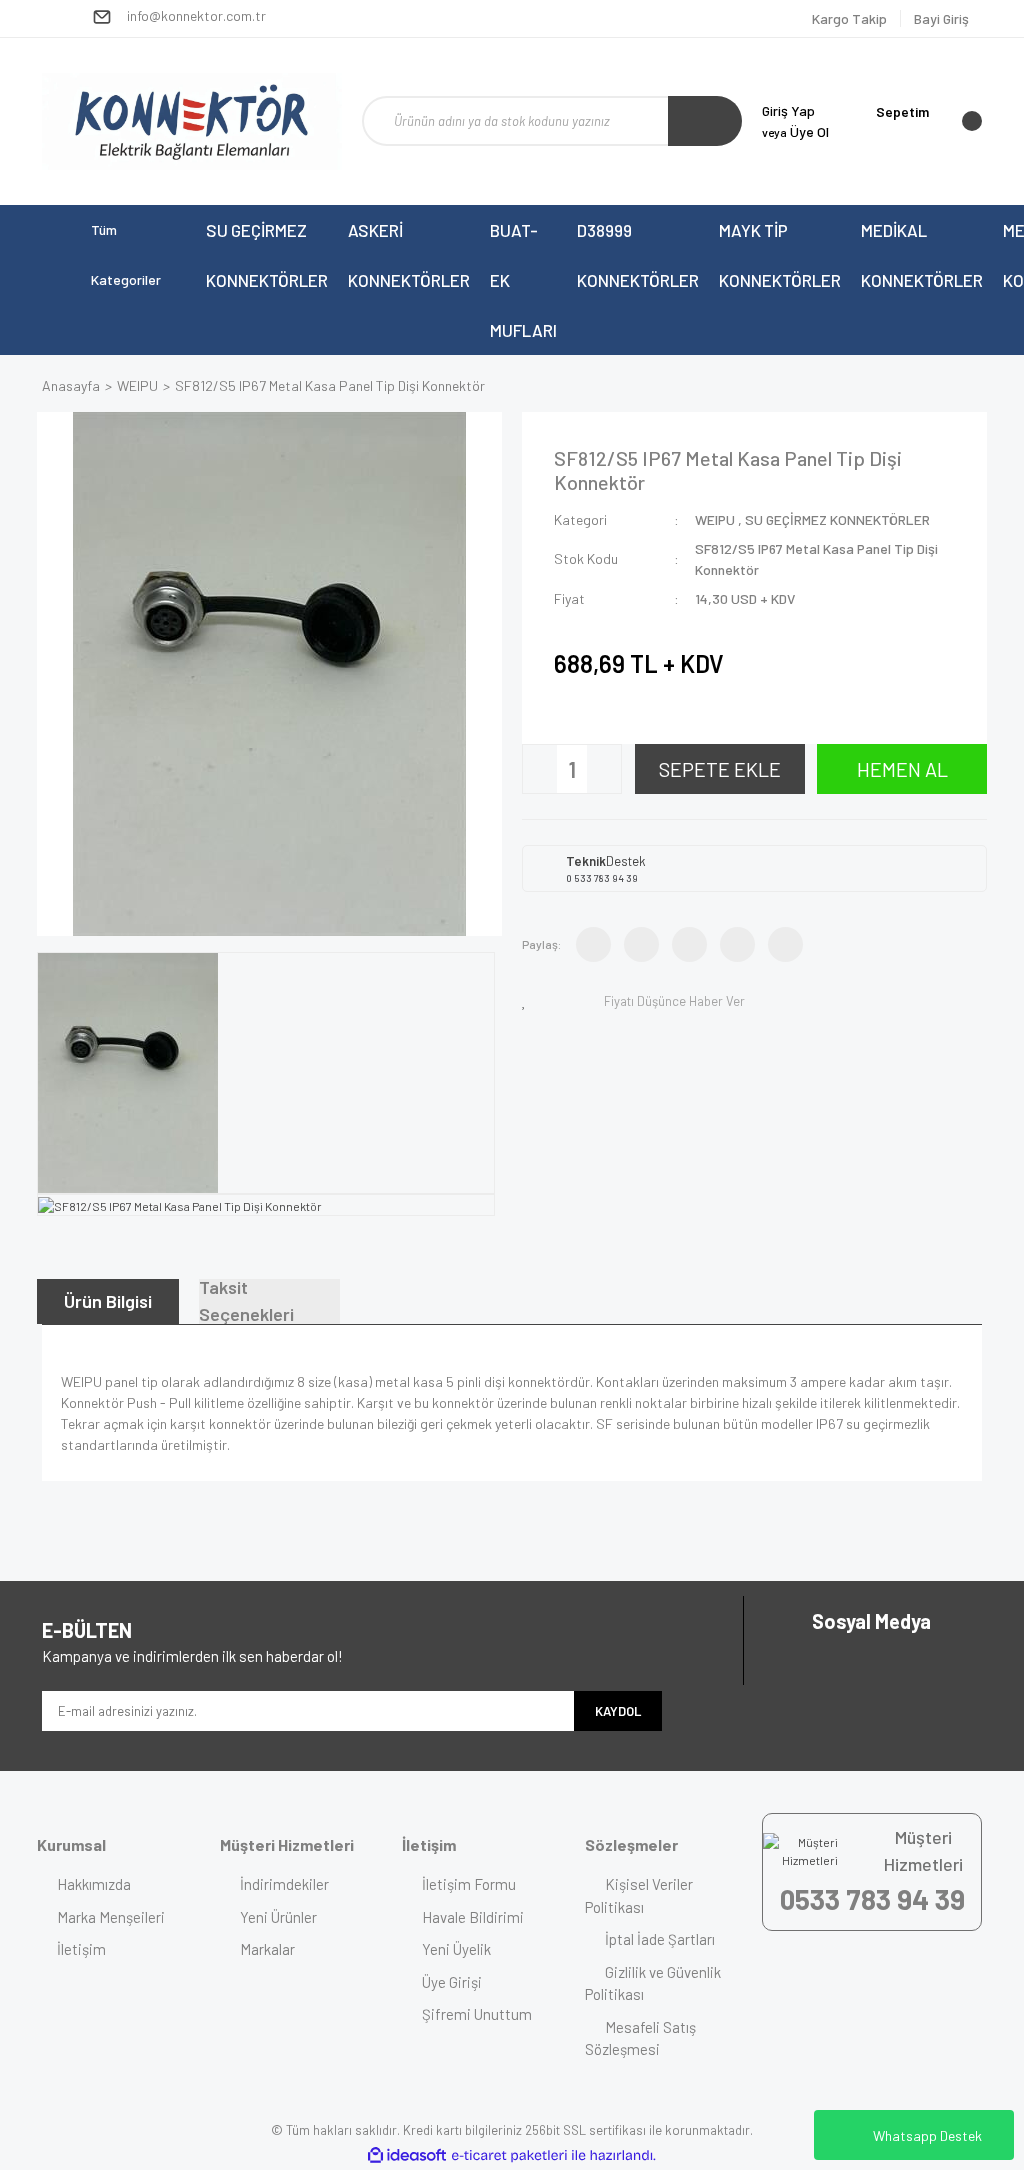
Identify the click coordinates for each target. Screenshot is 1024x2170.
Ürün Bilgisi (108, 1301)
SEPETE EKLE (720, 769)
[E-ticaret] (509, 2155)
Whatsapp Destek (927, 2135)
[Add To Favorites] (528, 1001)
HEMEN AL (902, 769)
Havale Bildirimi (473, 1917)
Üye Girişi (452, 1982)
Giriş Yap (788, 110)
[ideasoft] (407, 2155)
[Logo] (192, 121)
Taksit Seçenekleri (246, 1301)
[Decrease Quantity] (540, 769)
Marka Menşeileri (111, 1917)
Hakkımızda (94, 1884)
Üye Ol (795, 131)
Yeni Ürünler (278, 1917)
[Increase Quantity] (604, 769)
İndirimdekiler (284, 1884)
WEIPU (715, 519)
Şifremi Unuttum (477, 2014)
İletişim (81, 1949)
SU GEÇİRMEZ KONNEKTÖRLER (837, 519)
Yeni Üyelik (456, 1949)
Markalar (267, 1949)
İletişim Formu (469, 1884)
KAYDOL (618, 1711)
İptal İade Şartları (660, 1939)
